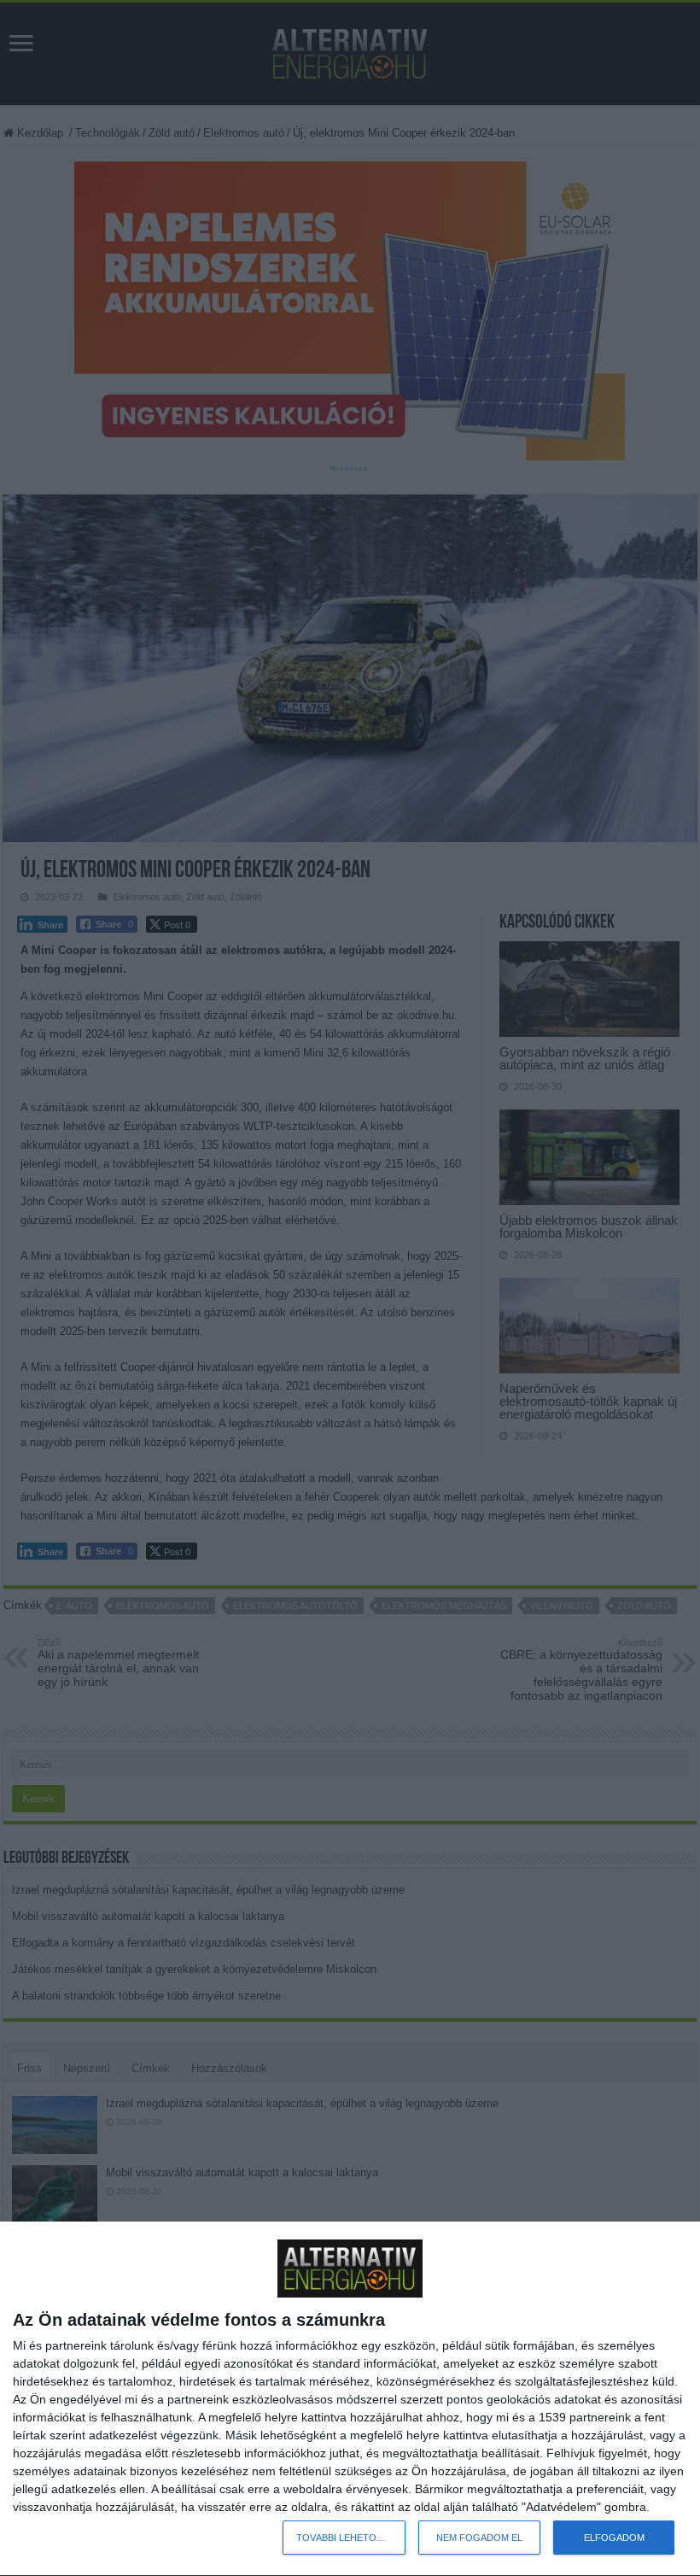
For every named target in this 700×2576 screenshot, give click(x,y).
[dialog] (350, 2399)
